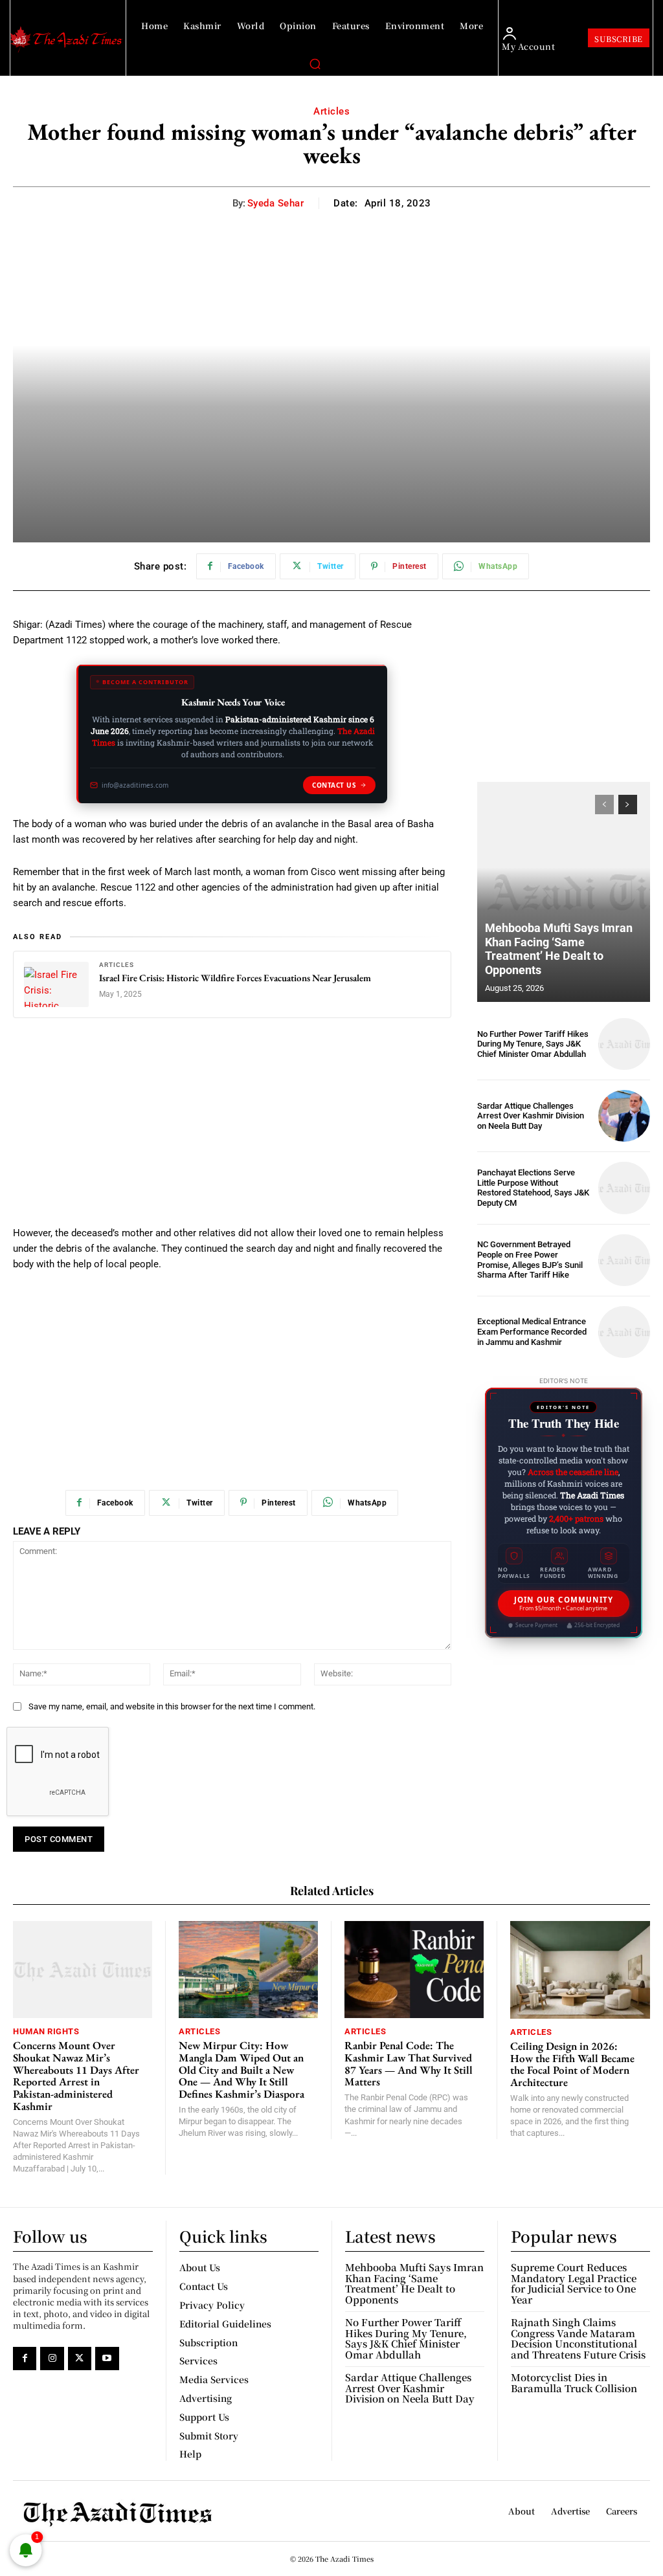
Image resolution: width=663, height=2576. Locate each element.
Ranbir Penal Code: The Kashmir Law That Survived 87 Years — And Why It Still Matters (409, 2063)
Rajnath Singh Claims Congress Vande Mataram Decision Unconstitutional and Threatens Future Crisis (578, 2338)
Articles (331, 111)
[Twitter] (80, 2359)
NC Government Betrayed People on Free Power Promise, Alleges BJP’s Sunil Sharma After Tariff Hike (530, 1260)
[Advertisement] (232, 1129)
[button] (315, 63)
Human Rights (46, 2031)
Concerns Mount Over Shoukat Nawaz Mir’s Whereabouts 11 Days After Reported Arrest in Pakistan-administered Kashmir (76, 2075)
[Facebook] (25, 2359)
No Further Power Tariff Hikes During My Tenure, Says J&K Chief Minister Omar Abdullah (533, 1044)
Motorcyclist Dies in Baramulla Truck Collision (574, 2382)
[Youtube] (107, 2359)
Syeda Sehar (276, 203)
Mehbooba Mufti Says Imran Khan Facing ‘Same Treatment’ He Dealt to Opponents (559, 949)
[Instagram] (52, 2359)
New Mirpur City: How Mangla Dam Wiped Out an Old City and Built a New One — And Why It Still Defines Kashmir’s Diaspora (242, 2070)
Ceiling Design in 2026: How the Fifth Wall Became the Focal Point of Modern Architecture (572, 2064)
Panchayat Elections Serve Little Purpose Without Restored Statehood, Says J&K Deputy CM (533, 1188)
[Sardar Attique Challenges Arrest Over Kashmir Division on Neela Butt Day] (624, 1116)
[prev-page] (604, 805)
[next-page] (628, 805)
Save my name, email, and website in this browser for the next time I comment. (172, 1706)
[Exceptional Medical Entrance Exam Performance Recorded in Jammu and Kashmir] (624, 1332)
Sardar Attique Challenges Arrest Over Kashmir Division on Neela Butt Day (531, 1116)
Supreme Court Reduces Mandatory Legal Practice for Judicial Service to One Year (574, 2283)
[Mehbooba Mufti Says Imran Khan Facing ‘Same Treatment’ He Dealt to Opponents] (564, 892)
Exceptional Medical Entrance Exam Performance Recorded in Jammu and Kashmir (532, 1331)
